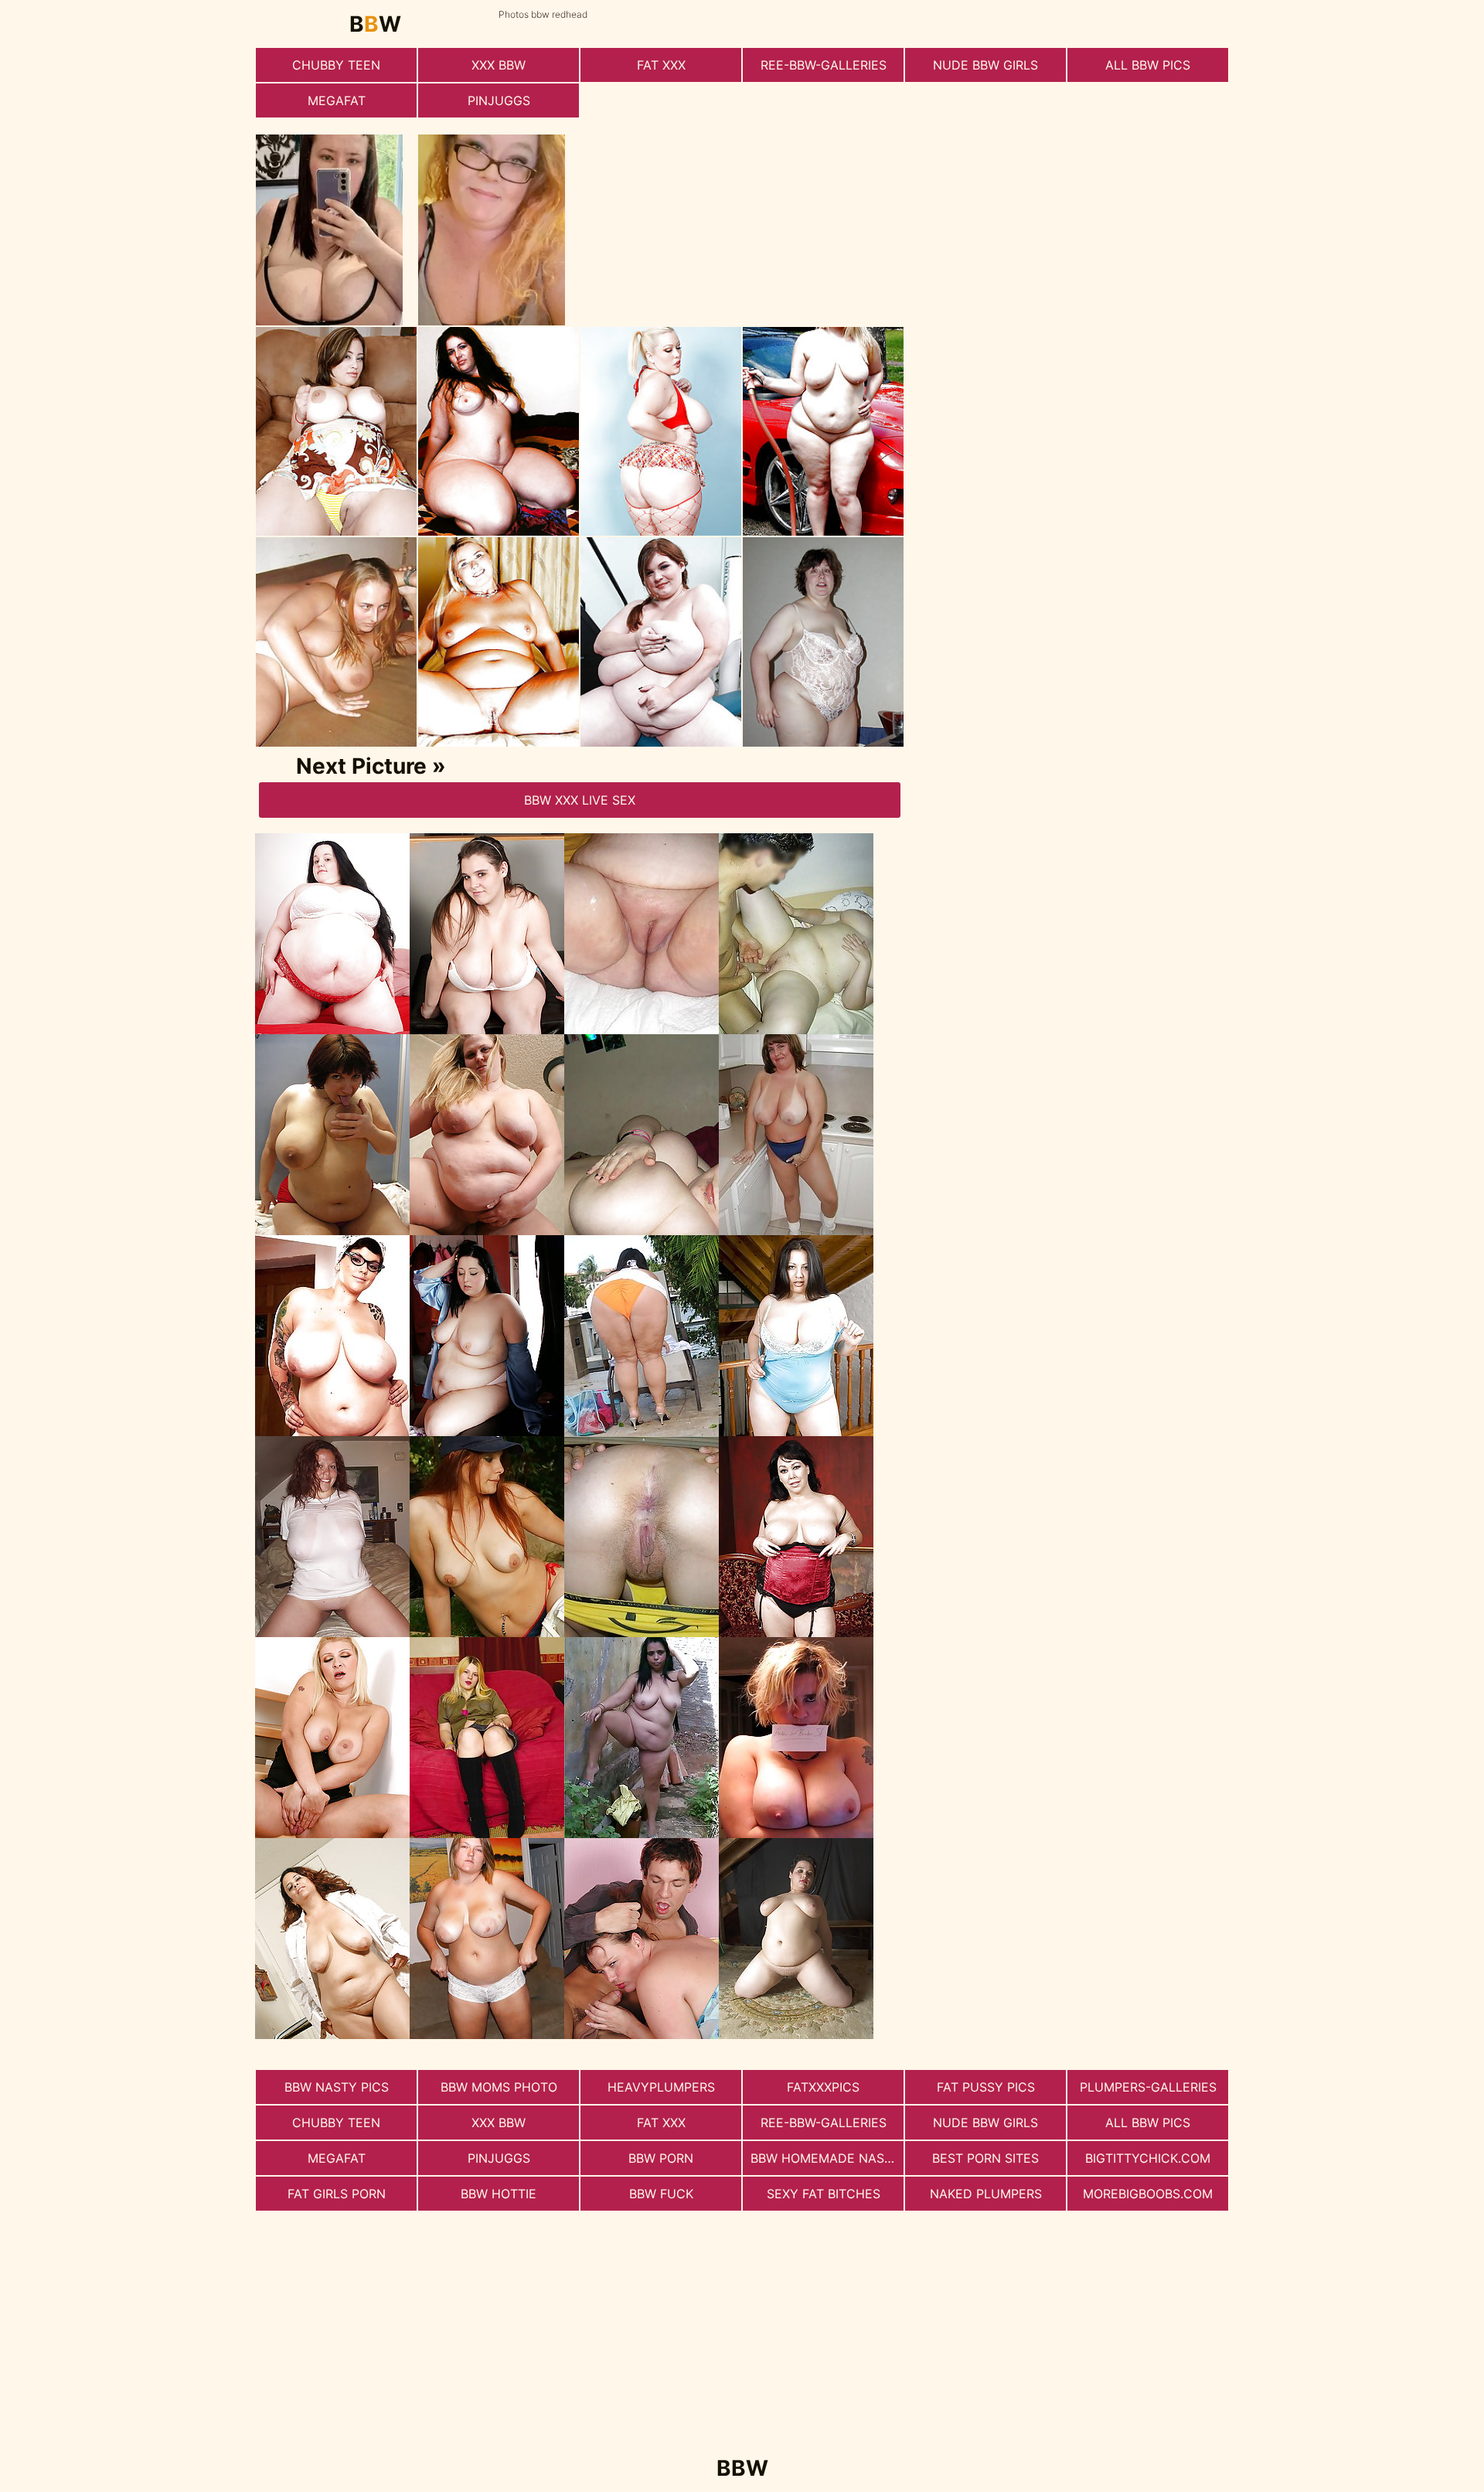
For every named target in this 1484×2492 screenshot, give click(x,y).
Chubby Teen (336, 65)
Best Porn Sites (985, 2158)
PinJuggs (499, 100)
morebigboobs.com (1148, 2194)
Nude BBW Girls (985, 65)
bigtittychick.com (1148, 2158)
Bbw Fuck (661, 2194)
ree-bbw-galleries (824, 65)
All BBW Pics (1148, 65)
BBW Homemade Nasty (825, 2158)
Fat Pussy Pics (986, 2087)
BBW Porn (661, 2158)
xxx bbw (499, 65)
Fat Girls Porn (337, 2194)
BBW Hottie (499, 2194)
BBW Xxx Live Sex (580, 800)
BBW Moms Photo (499, 2087)
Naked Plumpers (986, 2194)
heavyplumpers (661, 2087)
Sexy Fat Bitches (824, 2194)
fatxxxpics (823, 2087)
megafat (337, 100)
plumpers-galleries (1148, 2087)
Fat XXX (661, 65)
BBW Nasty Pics (337, 2087)
